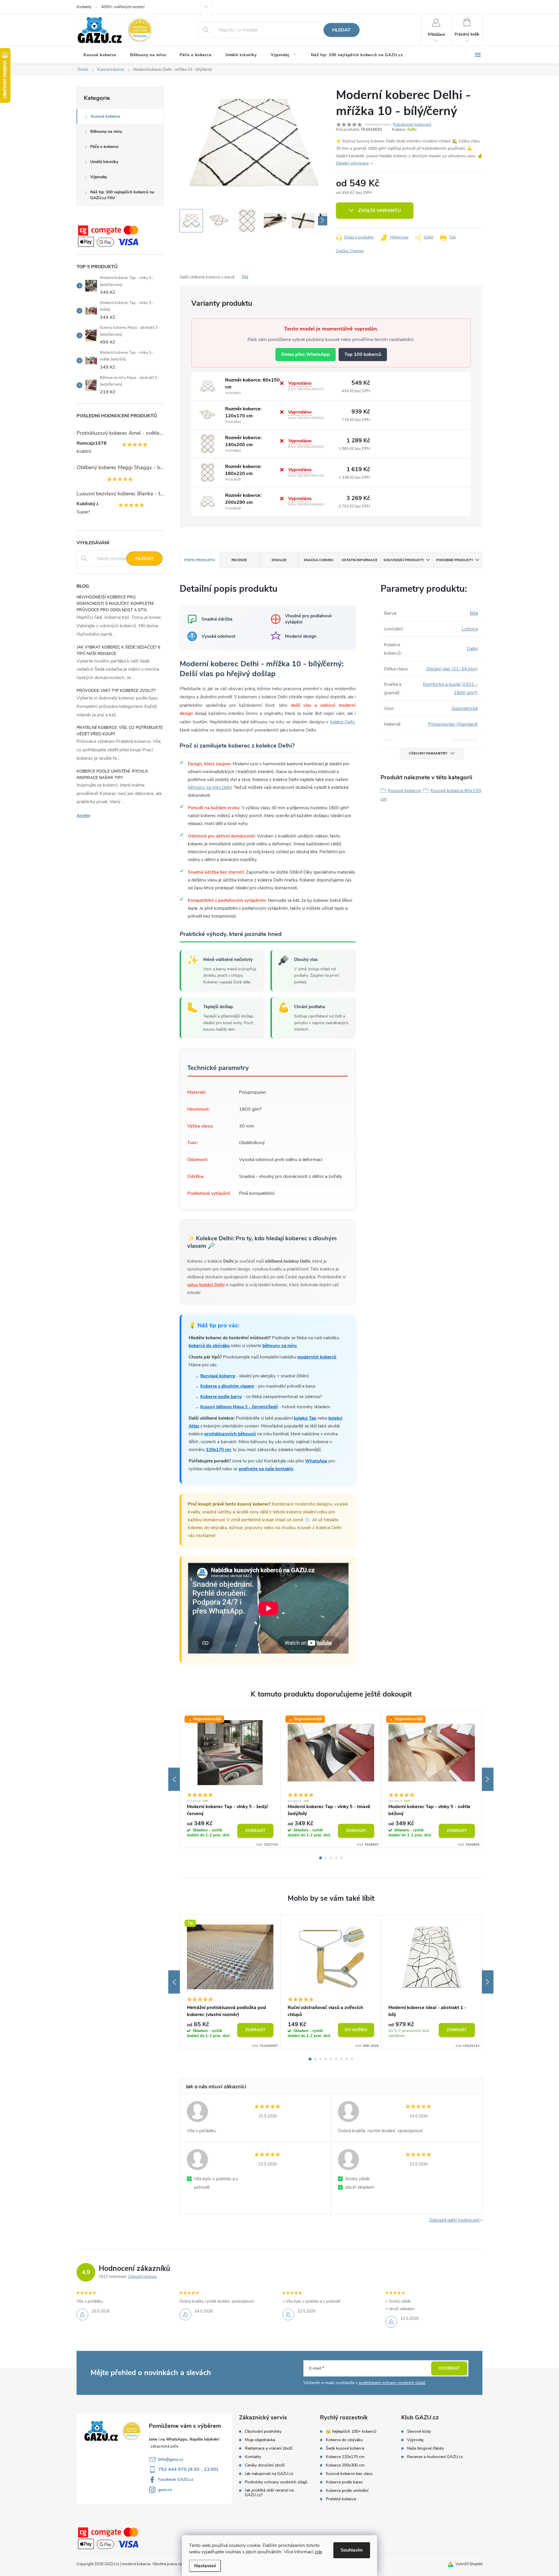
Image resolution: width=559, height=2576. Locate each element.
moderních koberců (317, 1357)
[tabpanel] (230, 1779)
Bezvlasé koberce (218, 1376)
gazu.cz (165, 2490)
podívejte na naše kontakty (266, 1469)
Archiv (83, 816)
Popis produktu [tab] (200, 560)
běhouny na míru (279, 1346)
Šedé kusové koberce (345, 2448)
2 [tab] (326, 1858)
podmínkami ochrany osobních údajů (392, 2383)
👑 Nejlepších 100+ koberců (351, 2432)
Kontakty (84, 7)
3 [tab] (331, 1858)
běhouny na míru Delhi (210, 787)
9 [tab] (352, 2059)
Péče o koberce (104, 147)
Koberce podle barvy (221, 1397)
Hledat (341, 30)
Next (488, 1779)
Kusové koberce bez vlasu (349, 2474)
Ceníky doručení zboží (265, 2465)
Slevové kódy (419, 2432)
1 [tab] (321, 1858)
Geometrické (465, 709)
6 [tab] (336, 2059)
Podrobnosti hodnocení (412, 125)
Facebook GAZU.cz (176, 2479)
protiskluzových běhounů (230, 1434)
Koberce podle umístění (347, 2491)
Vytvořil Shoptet (469, 2564)
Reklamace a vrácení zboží (269, 2448)
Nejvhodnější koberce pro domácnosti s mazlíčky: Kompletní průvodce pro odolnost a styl (115, 604)
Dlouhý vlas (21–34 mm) (452, 669)
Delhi (412, 130)
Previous (174, 1779)
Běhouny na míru (106, 131)
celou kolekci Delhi (206, 1285)
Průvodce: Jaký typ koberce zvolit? (116, 691)
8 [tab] (347, 2059)
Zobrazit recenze (142, 2277)
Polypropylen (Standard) (453, 724)
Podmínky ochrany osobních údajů (276, 2482)
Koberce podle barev (344, 2482)
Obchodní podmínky (263, 2432)
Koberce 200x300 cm (345, 2465)
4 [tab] (336, 1858)
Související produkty (404, 560)
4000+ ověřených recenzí (123, 7)
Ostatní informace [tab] (359, 560)
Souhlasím (352, 2550)
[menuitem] (100, 55)
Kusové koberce (105, 116)
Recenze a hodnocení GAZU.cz (435, 2457)
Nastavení (205, 2566)
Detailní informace (352, 163)
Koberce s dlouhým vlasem (227, 1386)
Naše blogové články (426, 2448)
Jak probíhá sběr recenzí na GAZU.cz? (269, 2493)
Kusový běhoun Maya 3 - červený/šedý (239, 1407)
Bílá (474, 613)
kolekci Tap (305, 1418)
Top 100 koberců (363, 354)
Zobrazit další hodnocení (454, 2220)
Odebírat (449, 2368)
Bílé (245, 277)
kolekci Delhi (343, 722)
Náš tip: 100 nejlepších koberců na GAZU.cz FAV (122, 195)
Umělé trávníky (104, 162)
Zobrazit (255, 1831)
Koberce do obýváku (344, 2440)
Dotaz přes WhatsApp (306, 354)
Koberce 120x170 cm (345, 2457)
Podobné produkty (455, 560)
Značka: (350, 251)
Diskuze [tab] (279, 560)
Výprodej (99, 177)
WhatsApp (316, 1461)
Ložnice (470, 629)
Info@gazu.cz (171, 2459)
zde (318, 2552)
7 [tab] (342, 2059)
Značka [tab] (319, 560)
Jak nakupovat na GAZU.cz (269, 2474)
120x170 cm (218, 1450)
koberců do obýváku (209, 1346)
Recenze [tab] (239, 560)
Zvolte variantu (380, 211)
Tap (206, 1801)
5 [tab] (342, 1858)
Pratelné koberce (341, 2499)
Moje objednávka (260, 2440)
